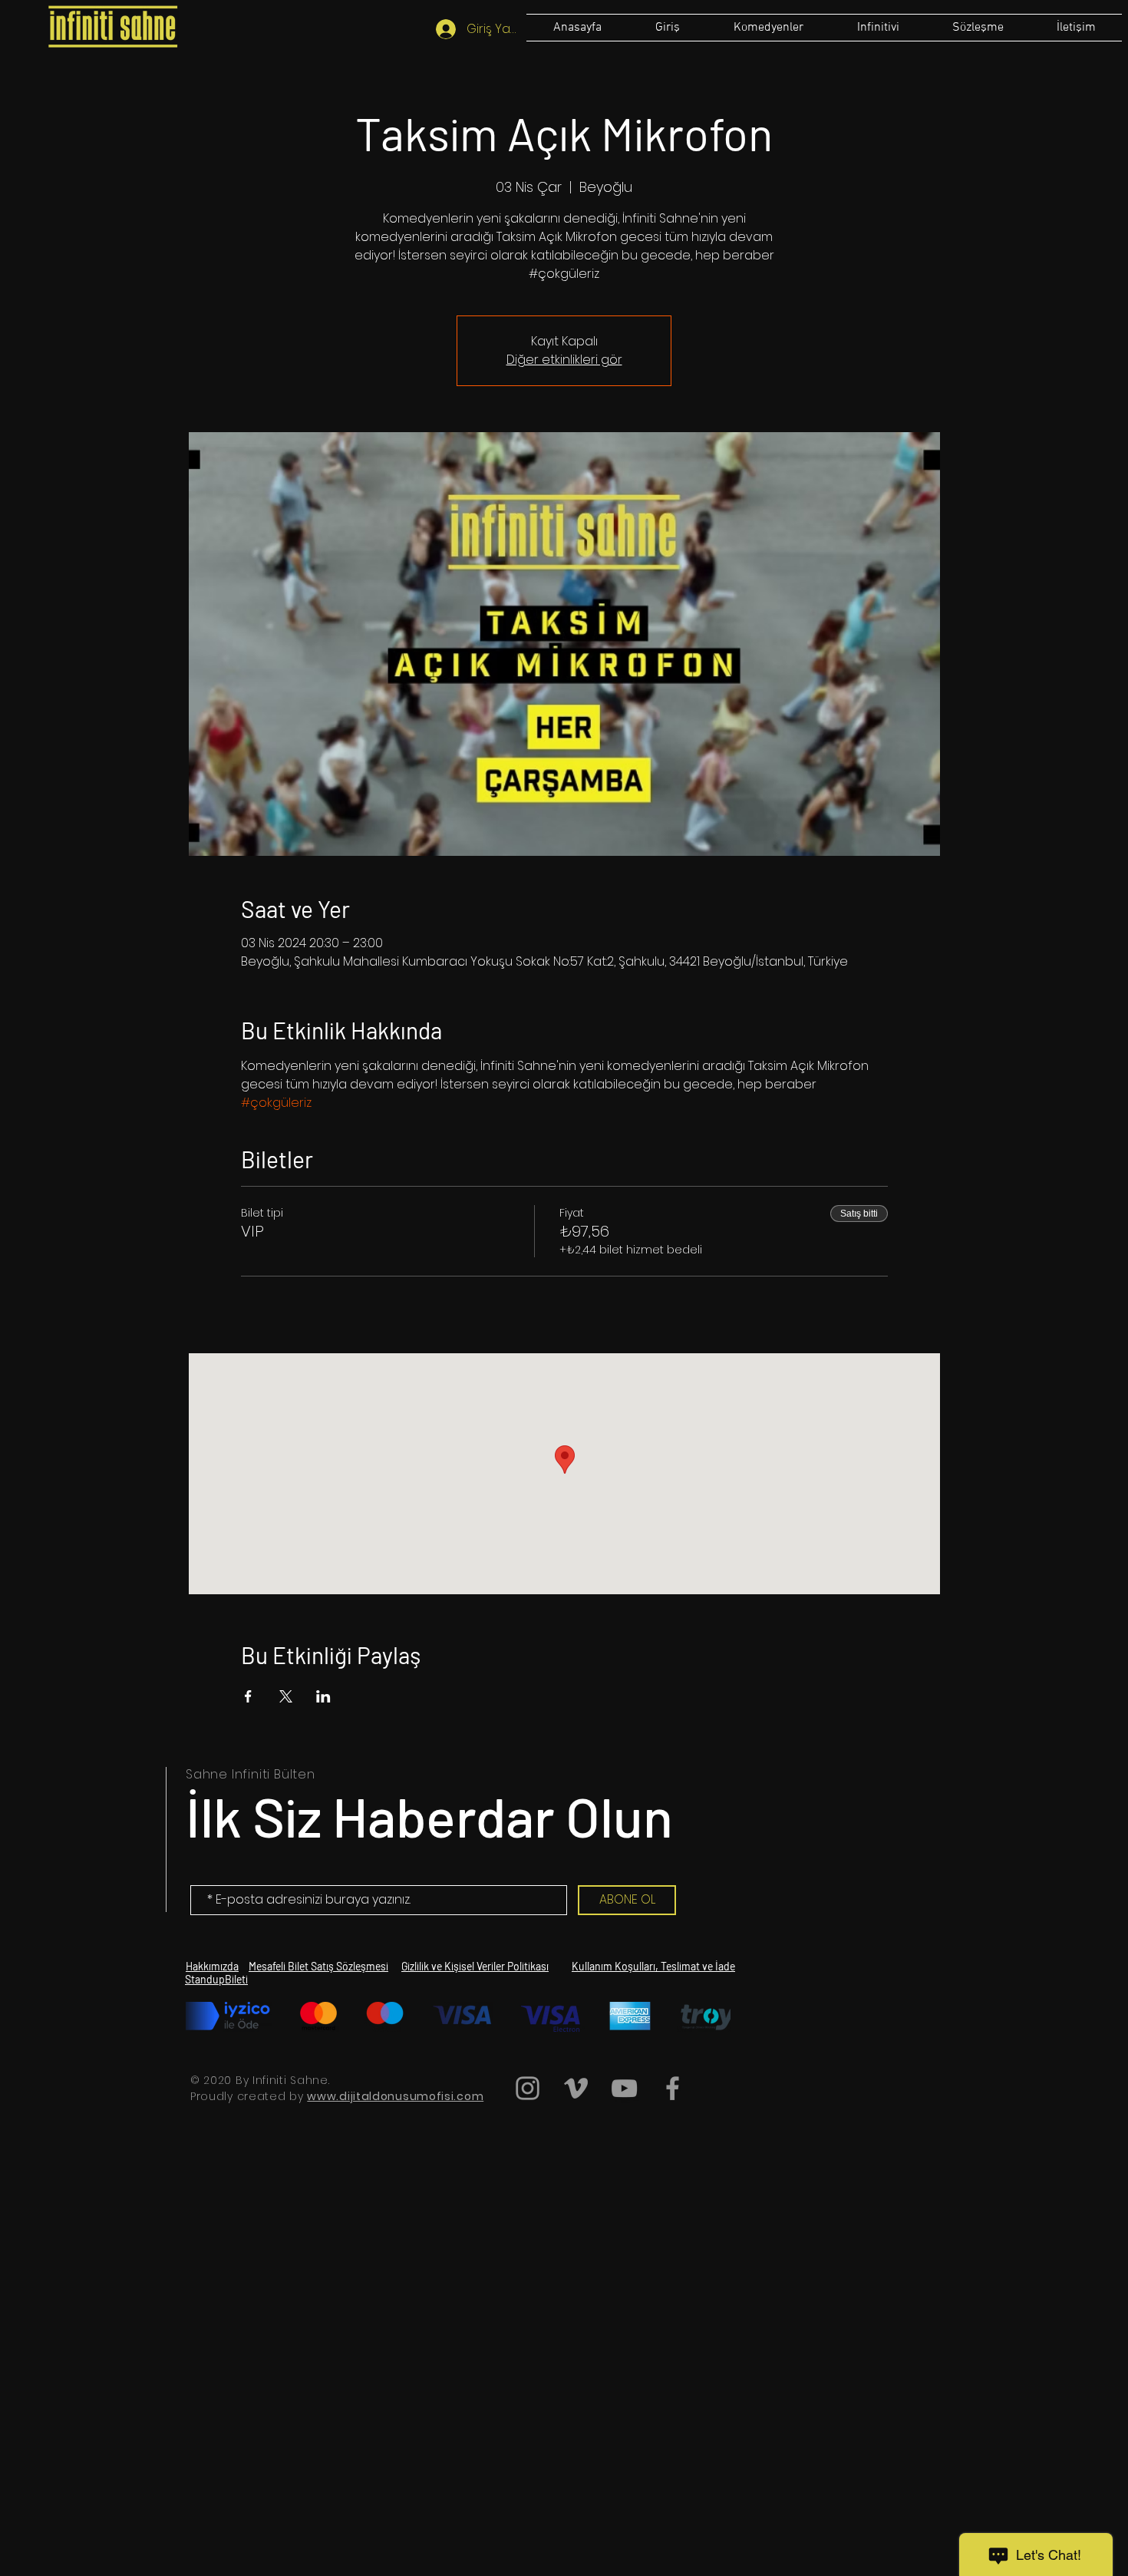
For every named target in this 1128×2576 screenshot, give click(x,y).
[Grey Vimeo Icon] (576, 2088)
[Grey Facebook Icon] (673, 2088)
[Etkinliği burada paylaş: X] (286, 1696)
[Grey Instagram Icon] (528, 2088)
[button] (978, 28)
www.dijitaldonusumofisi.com (395, 2096)
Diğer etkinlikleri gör (564, 360)
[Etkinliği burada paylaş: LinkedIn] (323, 1696)
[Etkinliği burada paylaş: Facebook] (248, 1696)
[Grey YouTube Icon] (624, 2088)
